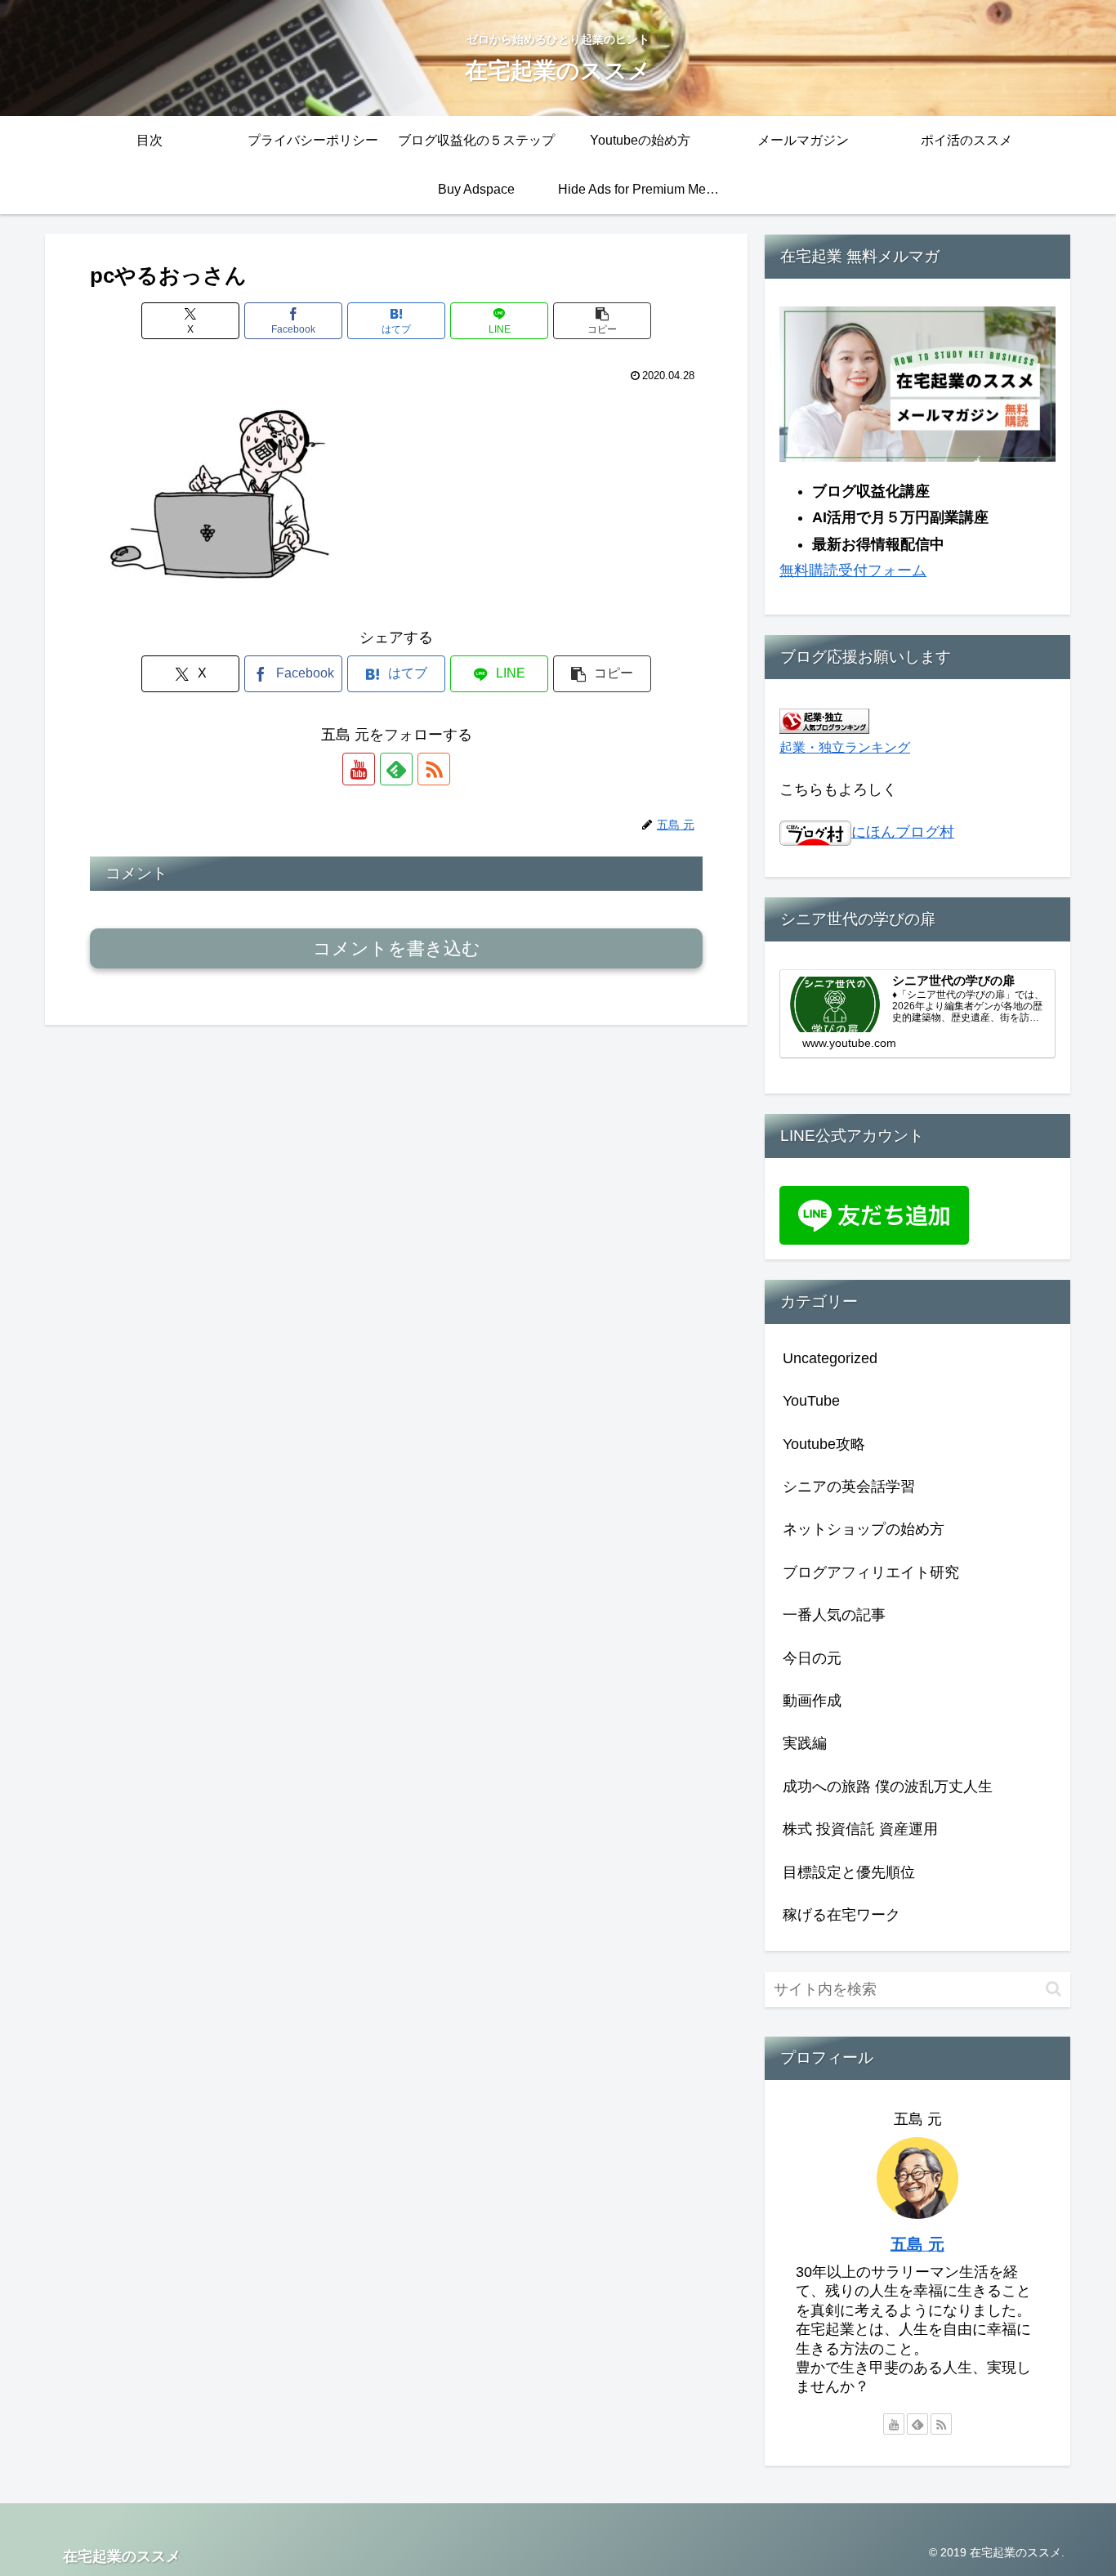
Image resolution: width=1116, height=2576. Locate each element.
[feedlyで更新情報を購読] (396, 769)
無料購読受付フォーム (853, 570)
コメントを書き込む (397, 948)
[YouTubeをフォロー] (359, 769)
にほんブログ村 (903, 832)
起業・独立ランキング (845, 747)
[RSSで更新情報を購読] (434, 769)
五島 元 (917, 2244)
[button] (602, 321)
